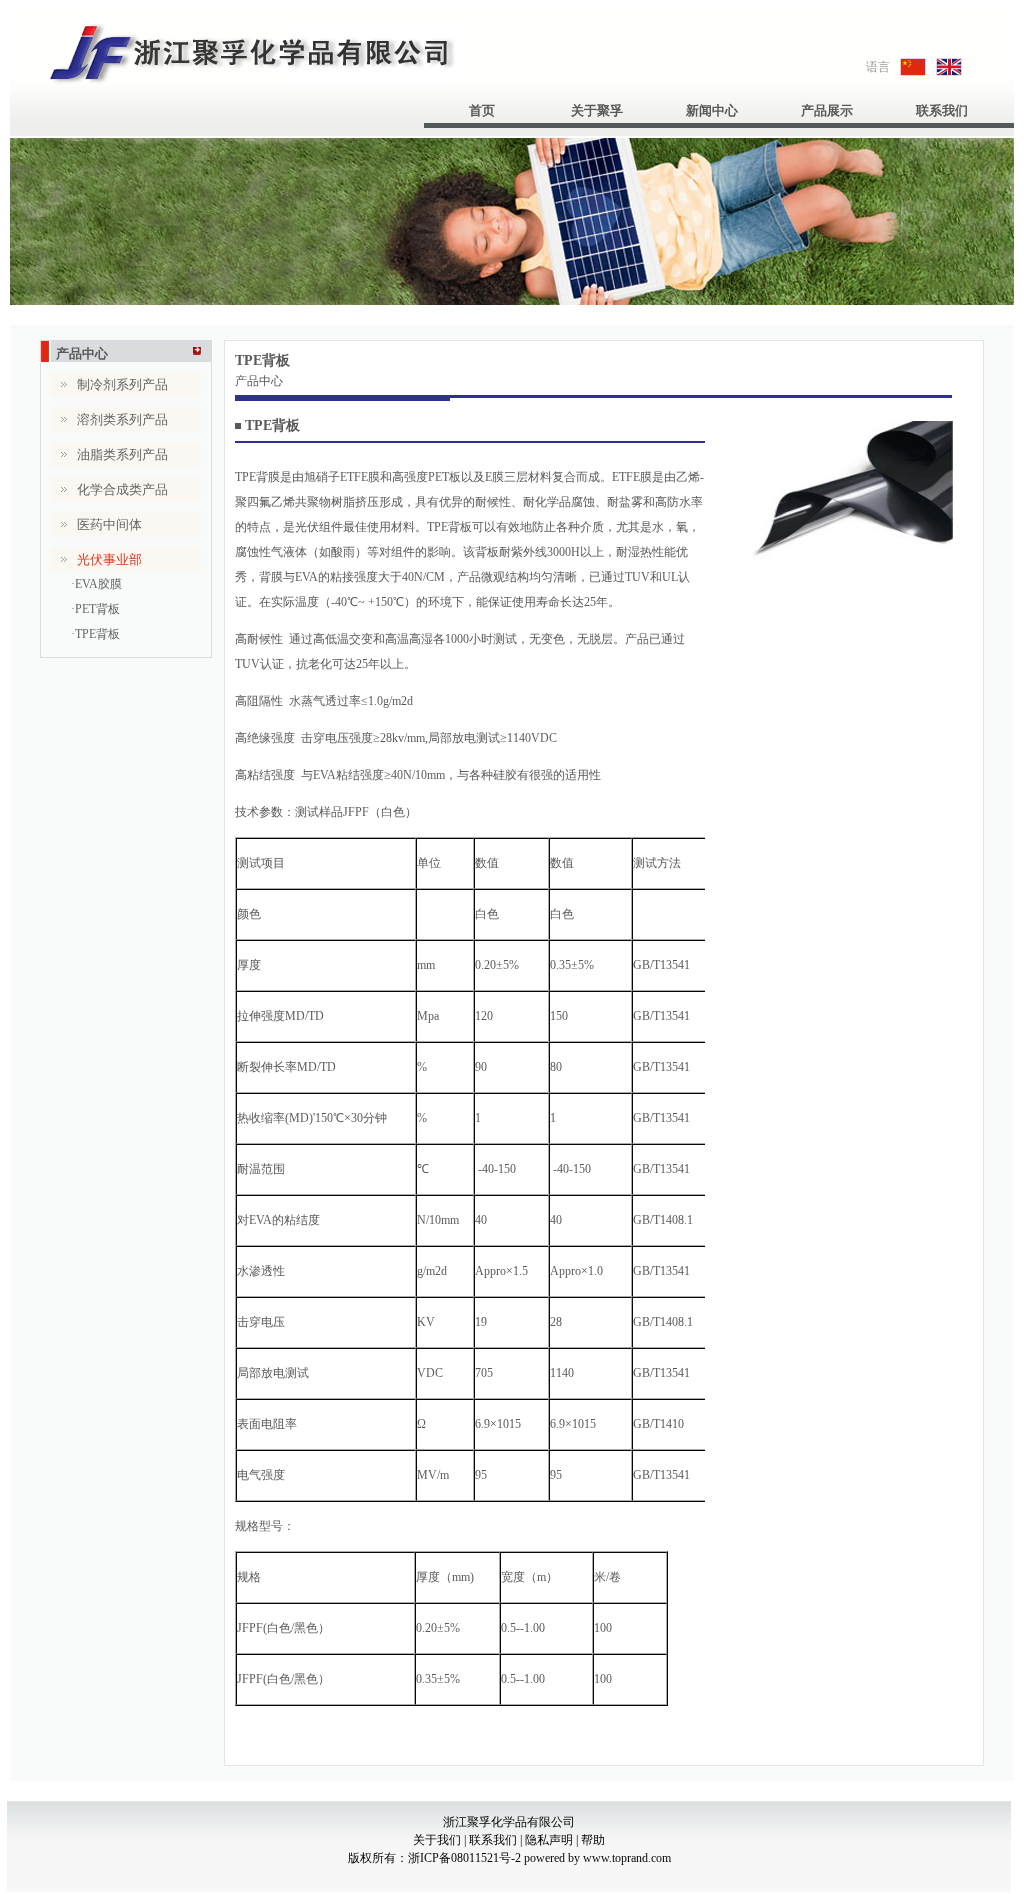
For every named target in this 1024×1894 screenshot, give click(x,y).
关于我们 (437, 1840)
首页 (482, 110)
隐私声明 (547, 1840)
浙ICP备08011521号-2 (466, 1858)
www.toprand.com (627, 1858)
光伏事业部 (106, 596)
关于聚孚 (597, 110)
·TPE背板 (95, 634)
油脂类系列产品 (122, 454)
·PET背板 (95, 609)
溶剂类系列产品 (122, 419)
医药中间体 (109, 524)
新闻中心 (712, 110)
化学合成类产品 (122, 489)
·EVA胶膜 (96, 584)
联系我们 (942, 110)
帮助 (593, 1840)
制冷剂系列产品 (122, 384)
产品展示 (827, 110)
